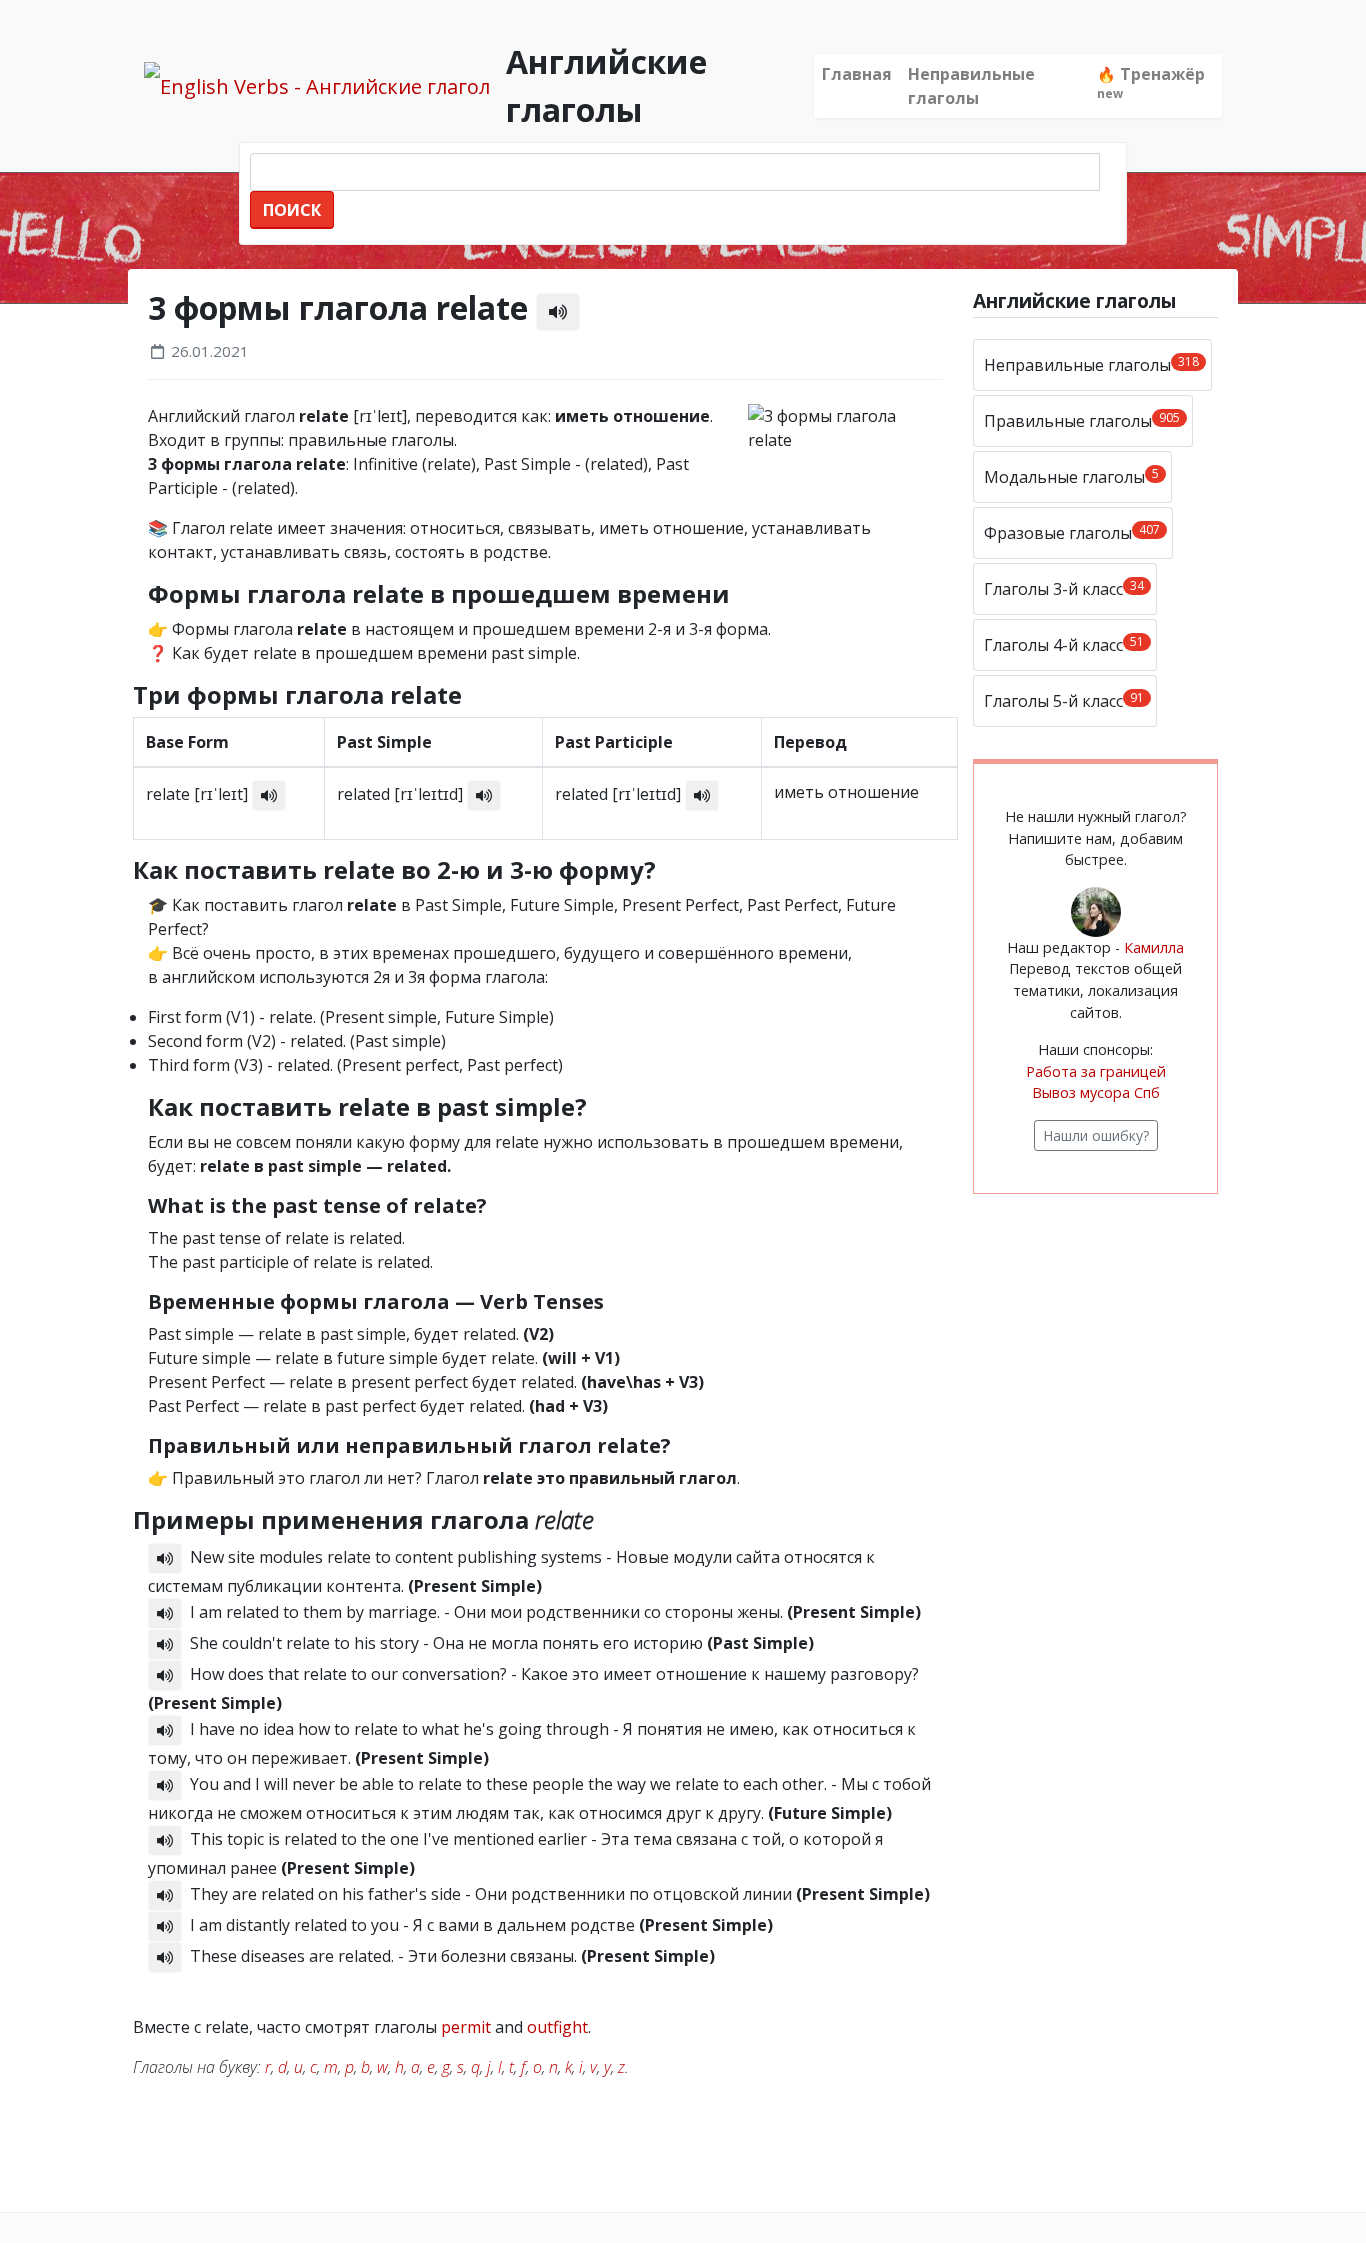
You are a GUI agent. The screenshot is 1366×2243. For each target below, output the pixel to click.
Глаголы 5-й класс (1064, 700)
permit (466, 2027)
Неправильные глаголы (971, 86)
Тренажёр (1151, 82)
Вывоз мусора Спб (1096, 1092)
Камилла (1154, 947)
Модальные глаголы (1071, 476)
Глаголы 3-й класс (1064, 588)
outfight (557, 2027)
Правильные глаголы (1082, 420)
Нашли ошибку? (1096, 1135)
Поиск (292, 210)
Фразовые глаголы (1072, 532)
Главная (857, 74)
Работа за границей (1096, 1071)
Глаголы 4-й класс (1064, 644)
